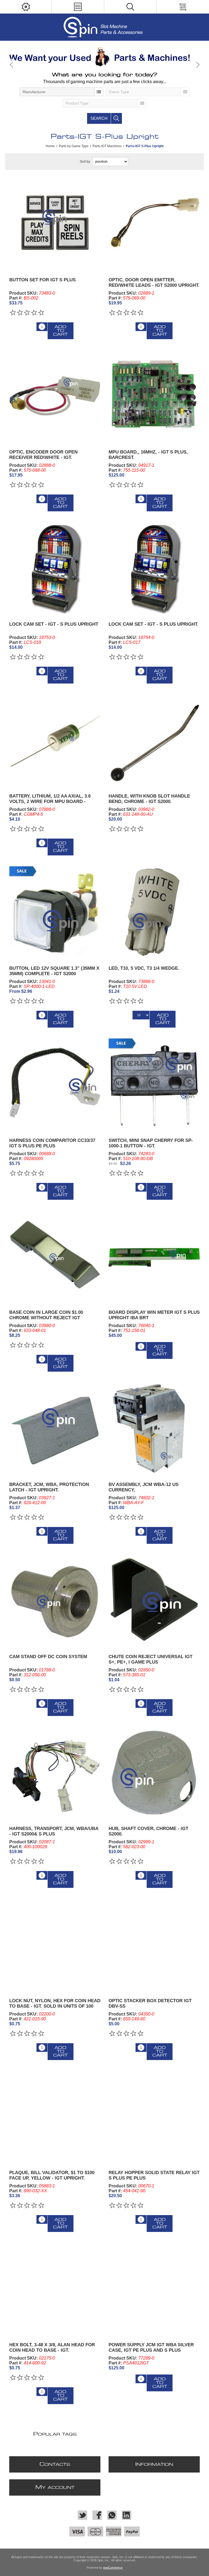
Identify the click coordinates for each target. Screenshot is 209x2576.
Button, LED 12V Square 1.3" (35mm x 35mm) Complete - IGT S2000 (54, 971)
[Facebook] (97, 2515)
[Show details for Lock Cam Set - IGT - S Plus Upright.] (154, 568)
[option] (104, 57)
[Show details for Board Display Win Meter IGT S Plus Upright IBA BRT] (154, 1256)
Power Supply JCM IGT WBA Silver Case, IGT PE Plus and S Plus (151, 2347)
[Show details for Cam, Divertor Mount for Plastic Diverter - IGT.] (55, 1600)
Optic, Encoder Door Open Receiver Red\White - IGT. (43, 455)
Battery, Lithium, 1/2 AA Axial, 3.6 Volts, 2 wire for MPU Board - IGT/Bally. (50, 802)
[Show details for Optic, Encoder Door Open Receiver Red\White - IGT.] (55, 396)
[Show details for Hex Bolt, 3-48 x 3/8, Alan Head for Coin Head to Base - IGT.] (55, 2288)
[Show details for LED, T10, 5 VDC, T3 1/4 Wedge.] (154, 912)
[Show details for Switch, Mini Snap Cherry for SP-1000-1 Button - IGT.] (154, 1084)
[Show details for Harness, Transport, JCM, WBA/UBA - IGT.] (55, 1772)
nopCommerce (113, 2568)
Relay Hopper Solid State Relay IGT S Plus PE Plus (154, 2175)
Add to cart (60, 331)
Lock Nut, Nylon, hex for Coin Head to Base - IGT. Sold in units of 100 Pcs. (55, 2006)
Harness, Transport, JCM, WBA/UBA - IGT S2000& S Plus (54, 1831)
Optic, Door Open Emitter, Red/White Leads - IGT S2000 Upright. (154, 283)
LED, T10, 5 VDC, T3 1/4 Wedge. (144, 968)
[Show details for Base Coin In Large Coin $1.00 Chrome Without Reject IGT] (55, 1256)
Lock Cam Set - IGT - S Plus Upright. (153, 624)
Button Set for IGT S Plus (42, 280)
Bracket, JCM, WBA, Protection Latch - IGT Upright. (49, 1487)
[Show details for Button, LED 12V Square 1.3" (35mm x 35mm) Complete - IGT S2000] (55, 912)
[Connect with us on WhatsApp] (112, 2515)
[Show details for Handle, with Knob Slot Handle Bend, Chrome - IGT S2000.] (154, 740)
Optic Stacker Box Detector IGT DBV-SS (150, 2003)
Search (99, 118)
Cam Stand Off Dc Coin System (48, 1657)
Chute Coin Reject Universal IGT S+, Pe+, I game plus (150, 1659)
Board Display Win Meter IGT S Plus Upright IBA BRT (154, 1315)
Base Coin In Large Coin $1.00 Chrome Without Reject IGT (46, 1315)
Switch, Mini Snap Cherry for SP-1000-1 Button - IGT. (151, 1143)
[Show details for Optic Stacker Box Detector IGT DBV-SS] (154, 1944)
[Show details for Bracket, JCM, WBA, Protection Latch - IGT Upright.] (55, 1428)
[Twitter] (82, 2515)
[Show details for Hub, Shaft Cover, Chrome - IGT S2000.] (154, 1772)
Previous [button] (12, 65)
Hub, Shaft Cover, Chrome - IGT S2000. (148, 1831)
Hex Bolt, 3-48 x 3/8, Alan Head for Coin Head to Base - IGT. (52, 2347)
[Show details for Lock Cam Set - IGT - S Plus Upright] (55, 568)
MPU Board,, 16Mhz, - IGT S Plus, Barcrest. (148, 455)
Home (50, 146)
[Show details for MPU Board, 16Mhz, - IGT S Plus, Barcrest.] (154, 396)
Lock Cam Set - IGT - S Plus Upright (54, 624)
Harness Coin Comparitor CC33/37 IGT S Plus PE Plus (52, 1143)
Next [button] (197, 65)
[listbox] (61, 92)
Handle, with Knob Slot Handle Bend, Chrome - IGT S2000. (149, 799)
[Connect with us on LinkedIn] (127, 2515)
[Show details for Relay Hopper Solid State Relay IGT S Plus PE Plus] (154, 2117)
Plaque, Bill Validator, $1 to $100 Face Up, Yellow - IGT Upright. (52, 2175)
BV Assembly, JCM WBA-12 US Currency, (144, 1487)
